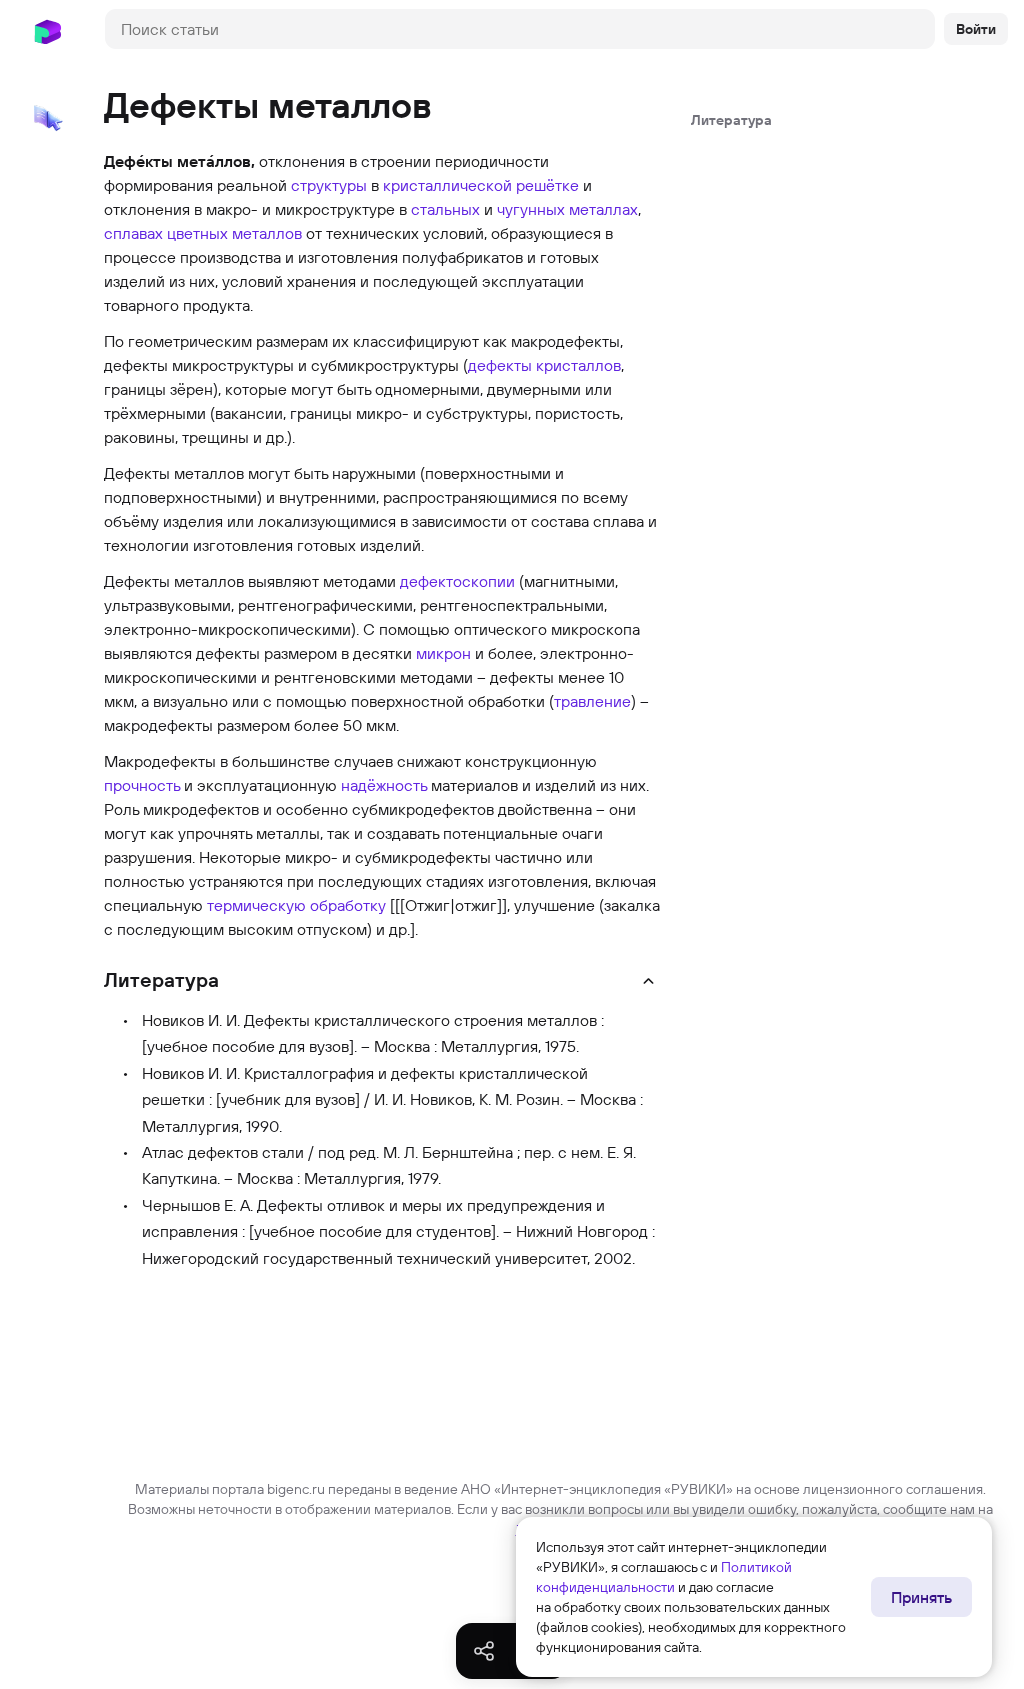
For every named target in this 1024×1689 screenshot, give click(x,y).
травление (592, 701)
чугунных (531, 209)
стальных (445, 209)
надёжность (384, 785)
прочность (142, 785)
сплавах (133, 233)
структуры (329, 185)
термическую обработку (296, 905)
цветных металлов (234, 233)
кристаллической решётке (481, 185)
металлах (603, 209)
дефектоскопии (457, 581)
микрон (443, 653)
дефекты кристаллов (544, 365)
